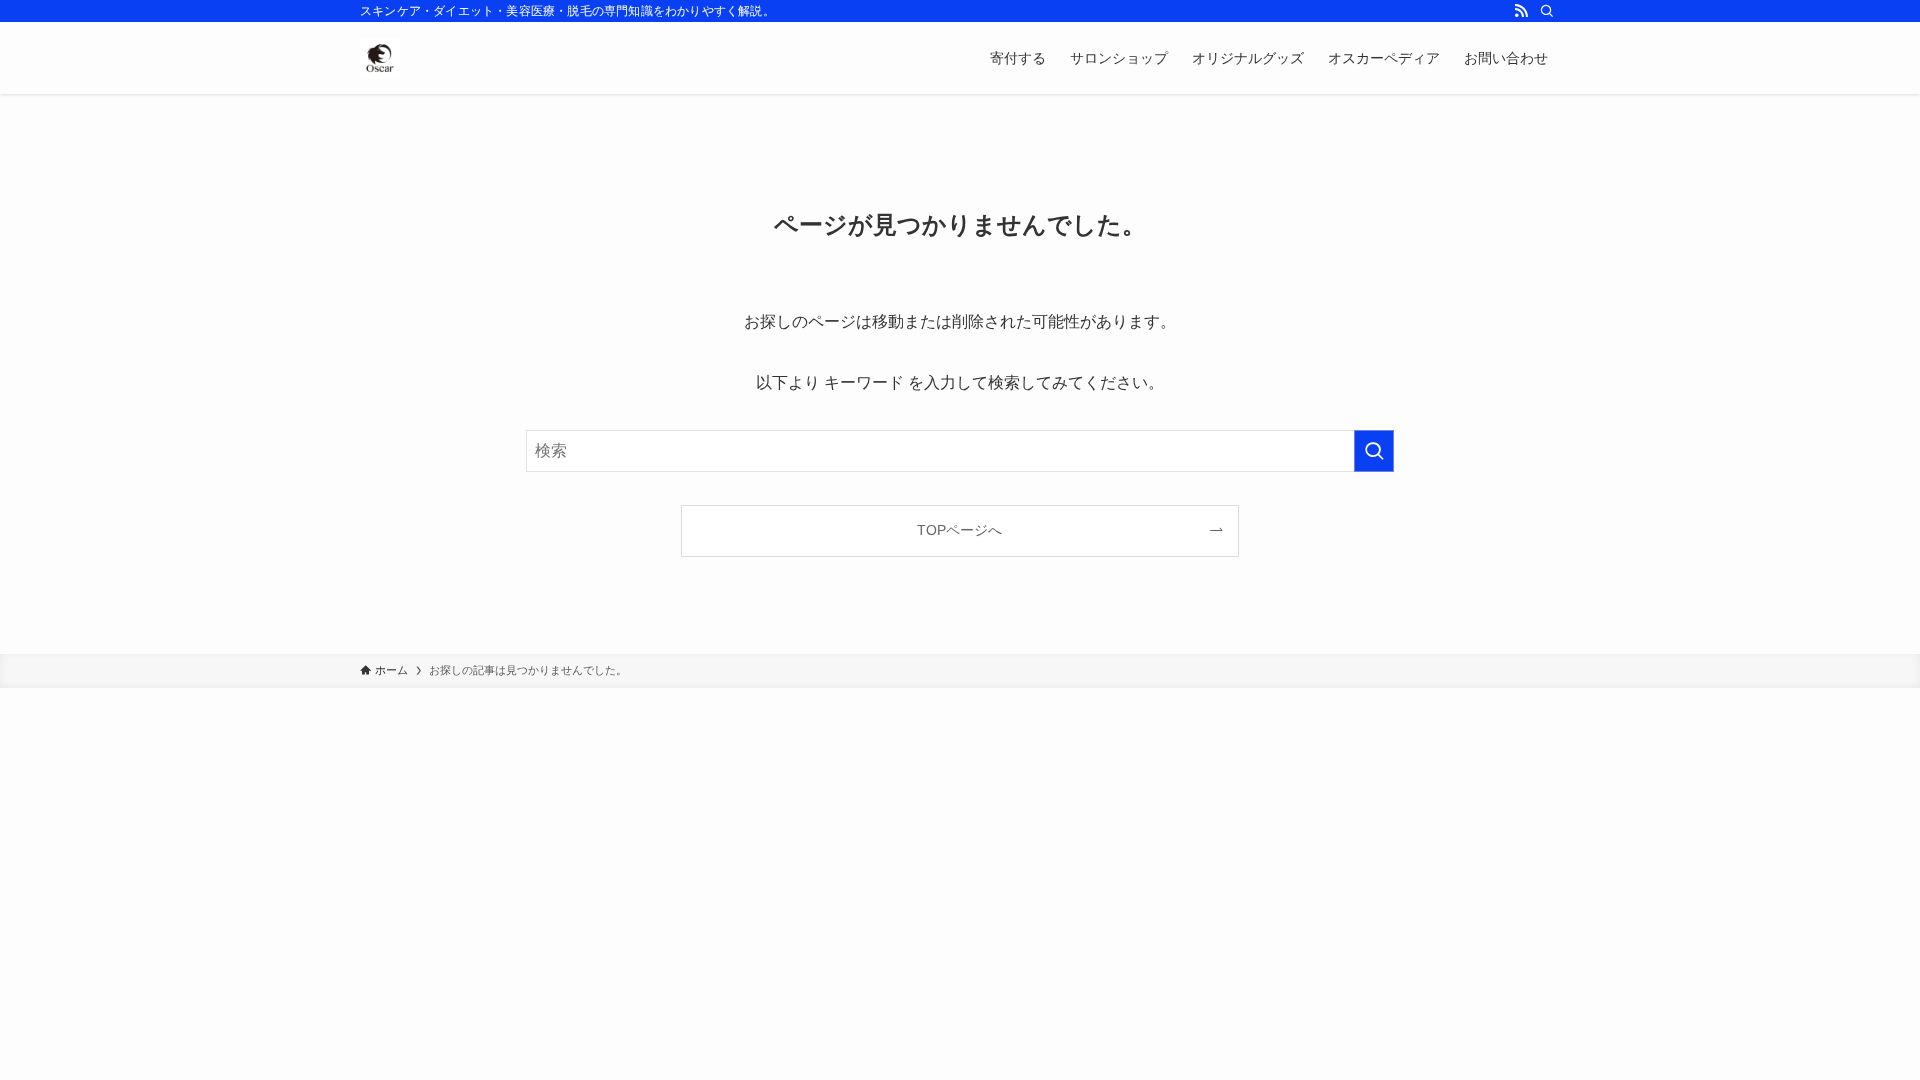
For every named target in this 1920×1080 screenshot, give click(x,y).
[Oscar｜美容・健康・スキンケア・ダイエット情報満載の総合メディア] (380, 58)
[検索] (1547, 11)
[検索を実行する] (1374, 451)
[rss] (1521, 11)
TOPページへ (959, 530)
